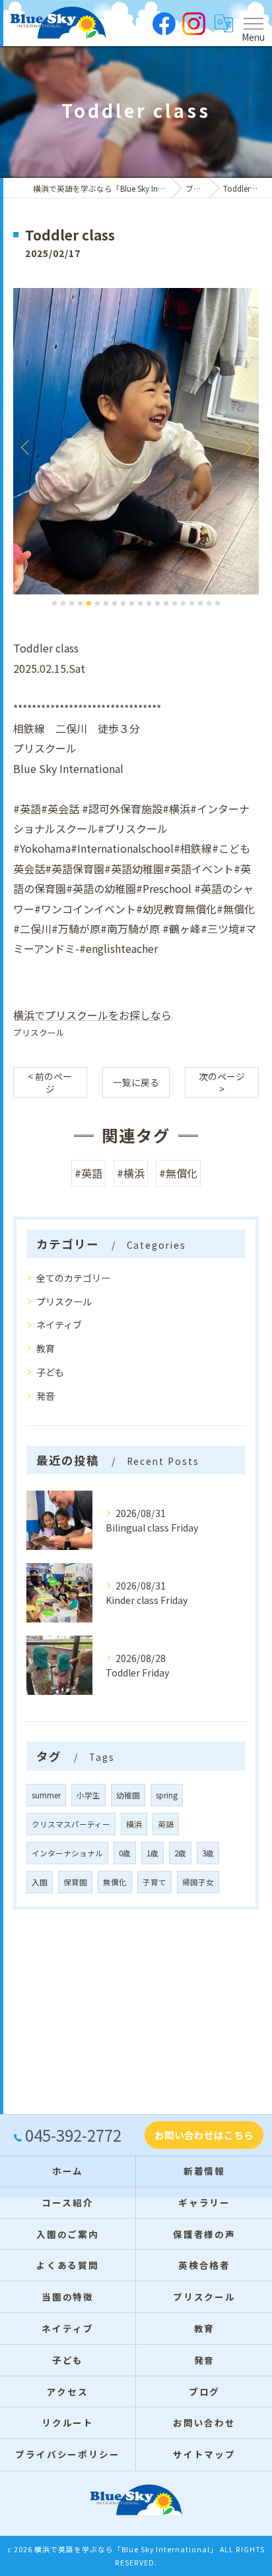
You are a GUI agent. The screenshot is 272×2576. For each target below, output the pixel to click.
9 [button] (123, 603)
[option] (136, 441)
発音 (46, 1396)
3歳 (208, 1853)
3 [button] (72, 603)
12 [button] (149, 603)
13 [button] (157, 603)
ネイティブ (59, 1325)
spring (167, 1795)
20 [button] (218, 603)
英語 (166, 1824)
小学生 (88, 1795)
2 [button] (63, 603)
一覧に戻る (136, 1082)
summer (46, 1795)
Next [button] (246, 447)
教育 (46, 1348)
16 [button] (183, 603)
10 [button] (132, 603)
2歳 (180, 1853)
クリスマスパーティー (71, 1824)
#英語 (88, 1173)
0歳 (125, 1853)
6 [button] (97, 603)
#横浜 (131, 1173)
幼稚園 (128, 1795)
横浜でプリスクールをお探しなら (92, 1015)
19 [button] (209, 603)
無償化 (115, 1882)
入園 (40, 1882)
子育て (154, 1882)
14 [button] (166, 603)
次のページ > (222, 1082)
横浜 (134, 1824)
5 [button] (89, 603)
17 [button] (192, 603)
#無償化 (178, 1173)
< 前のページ (50, 1082)
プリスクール (39, 1032)
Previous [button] (26, 447)
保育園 (75, 1882)
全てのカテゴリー (73, 1278)
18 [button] (200, 603)
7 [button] (106, 603)
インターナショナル (67, 1853)
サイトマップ (205, 2454)
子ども (50, 1372)
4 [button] (80, 603)
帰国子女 (198, 1882)
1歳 (153, 1853)
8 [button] (115, 603)
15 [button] (175, 603)
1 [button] (54, 603)
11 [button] (140, 603)
